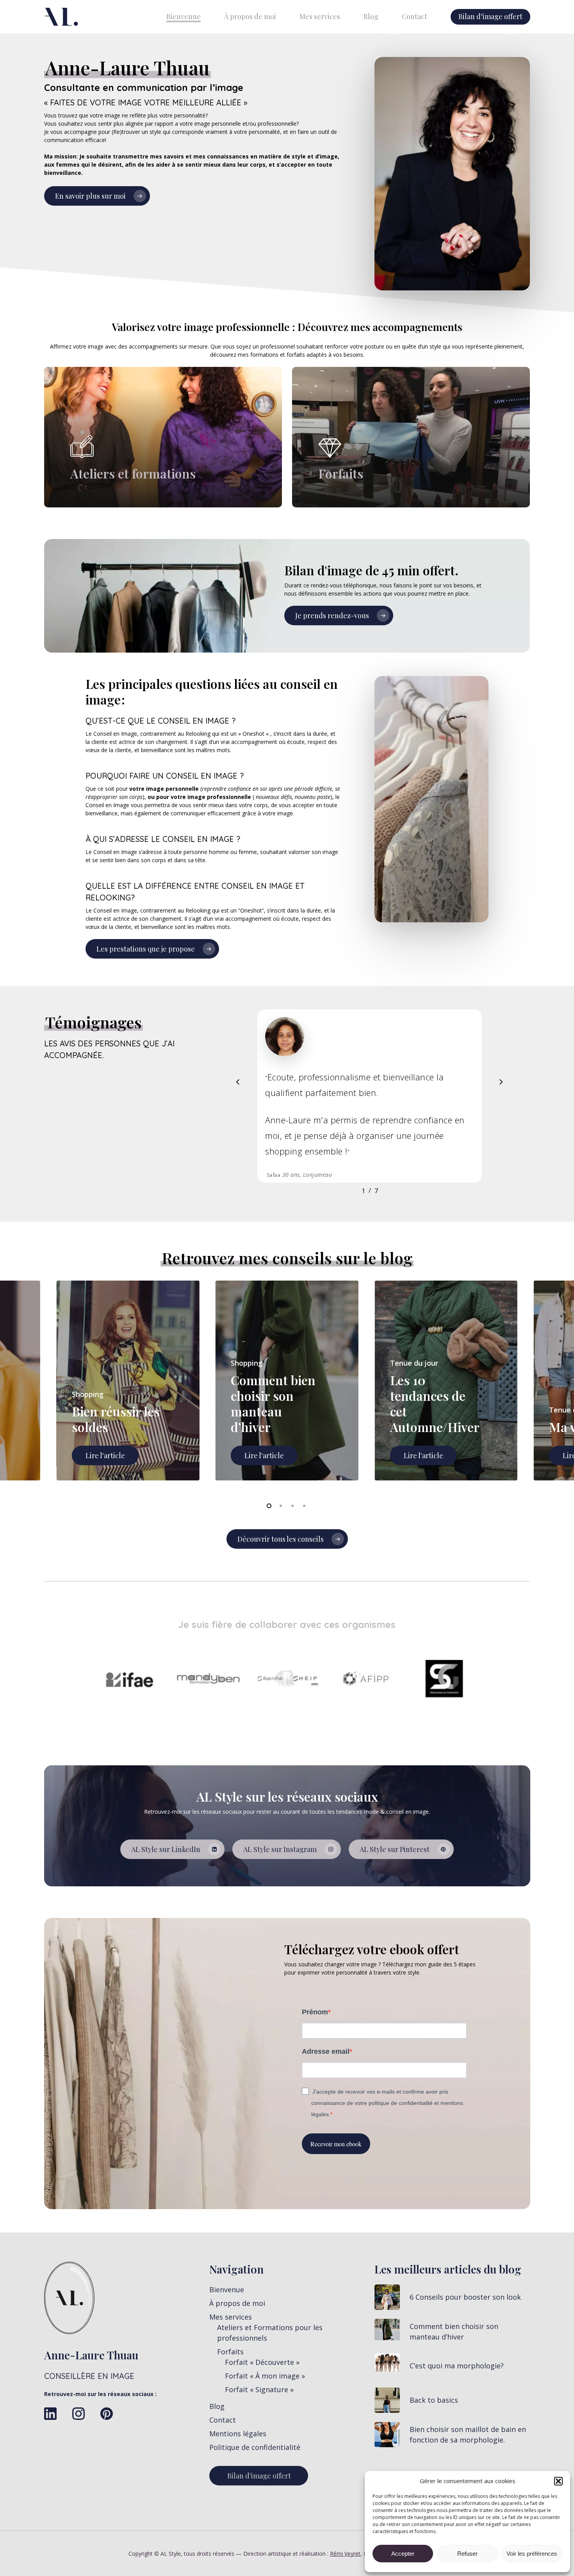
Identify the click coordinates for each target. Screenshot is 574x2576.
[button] (558, 2481)
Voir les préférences (532, 2554)
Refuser (467, 2554)
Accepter (403, 2554)
